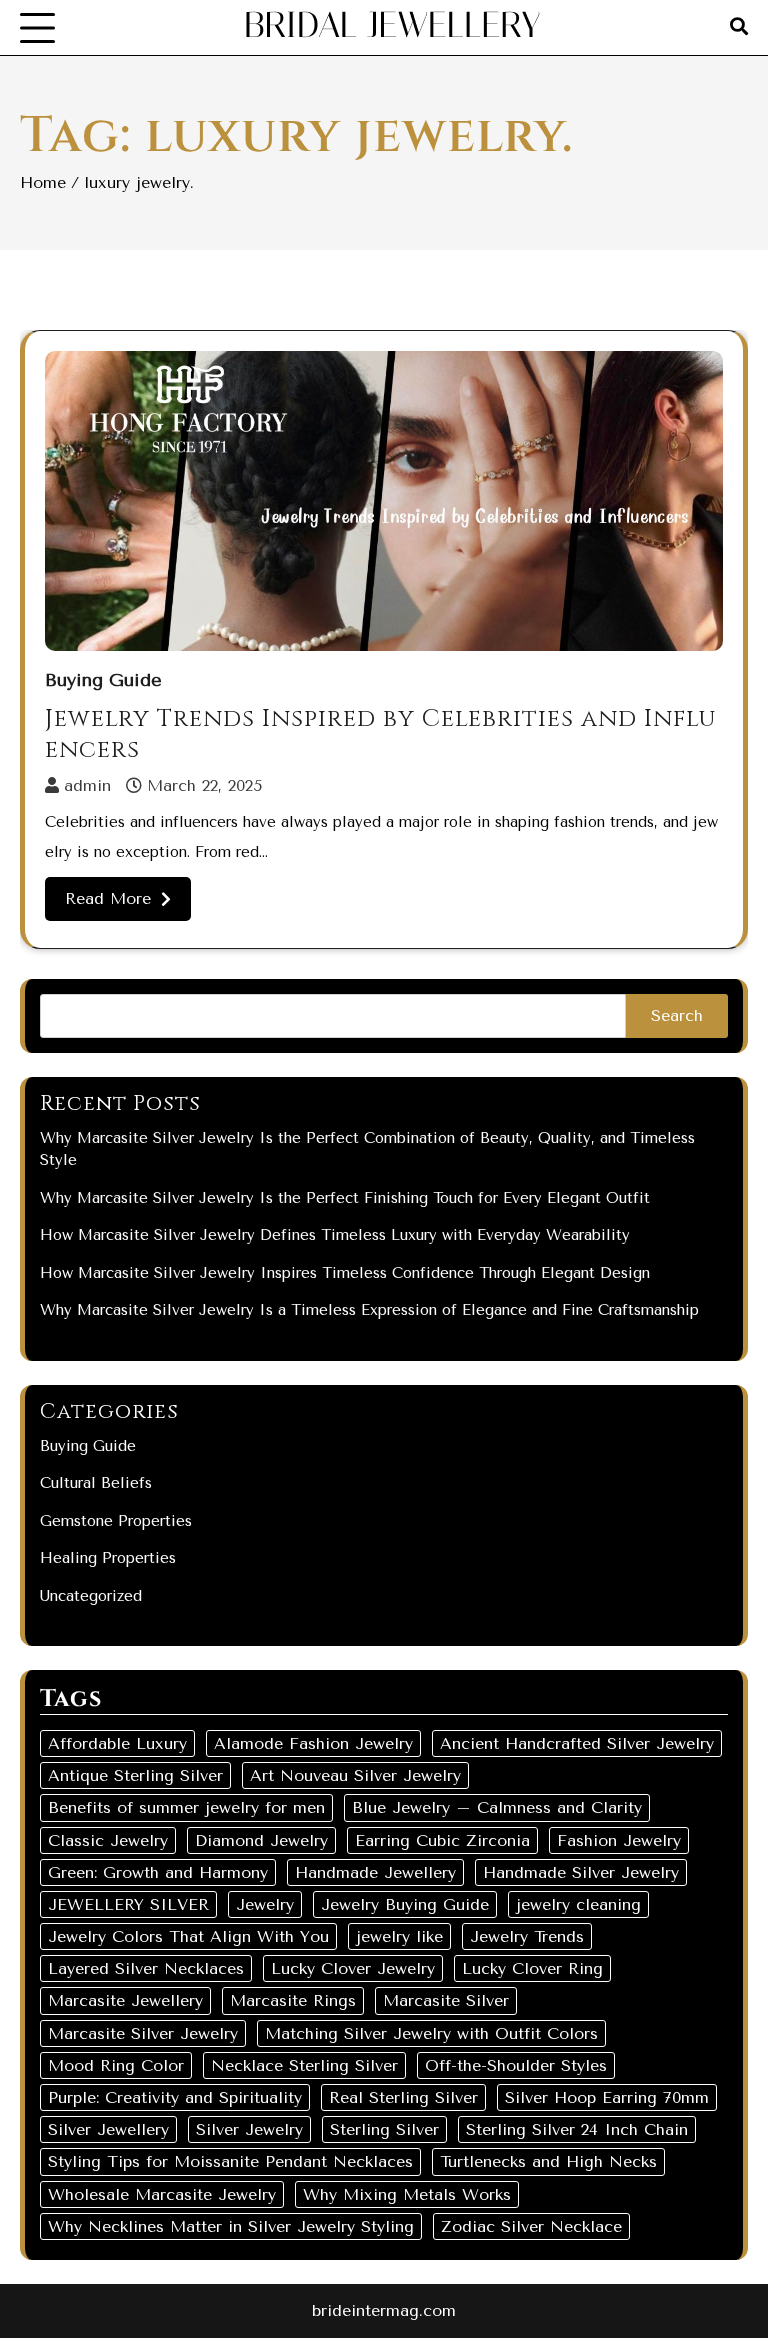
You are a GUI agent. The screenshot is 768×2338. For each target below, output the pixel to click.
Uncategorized (91, 1596)
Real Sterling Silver (403, 2097)
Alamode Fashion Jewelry (313, 1743)
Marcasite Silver (446, 2000)
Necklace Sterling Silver (304, 2065)
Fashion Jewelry (619, 1840)
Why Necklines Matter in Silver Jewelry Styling (231, 2226)
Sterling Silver (384, 2129)
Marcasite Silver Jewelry (143, 2033)
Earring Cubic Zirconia (442, 1840)
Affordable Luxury (117, 1743)
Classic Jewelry (108, 1840)
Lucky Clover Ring (532, 1968)
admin (87, 785)
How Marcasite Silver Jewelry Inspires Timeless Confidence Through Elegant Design (345, 1273)
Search (677, 1015)
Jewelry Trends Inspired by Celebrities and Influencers (380, 734)
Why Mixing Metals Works (407, 2194)
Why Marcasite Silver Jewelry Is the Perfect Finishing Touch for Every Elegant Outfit (345, 1198)
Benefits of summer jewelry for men (186, 1807)
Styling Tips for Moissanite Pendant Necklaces (230, 2161)
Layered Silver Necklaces (146, 1968)
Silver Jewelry (249, 2129)
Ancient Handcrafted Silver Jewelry (577, 1743)
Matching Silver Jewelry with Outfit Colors (431, 2033)
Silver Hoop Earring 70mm (607, 2097)
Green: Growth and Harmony (158, 1872)
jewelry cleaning (578, 1904)
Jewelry (265, 1904)
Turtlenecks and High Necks (548, 2161)
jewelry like (399, 1936)
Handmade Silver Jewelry (581, 1872)
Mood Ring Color (116, 2065)
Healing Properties (108, 1558)
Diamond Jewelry (261, 1840)
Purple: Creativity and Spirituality (175, 2097)
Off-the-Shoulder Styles (516, 2065)
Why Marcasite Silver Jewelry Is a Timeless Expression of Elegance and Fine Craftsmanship (369, 1310)
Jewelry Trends (527, 1936)
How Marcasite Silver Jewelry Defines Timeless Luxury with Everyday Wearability (335, 1235)
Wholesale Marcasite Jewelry (162, 2194)
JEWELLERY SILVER (128, 1904)
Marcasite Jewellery (125, 2000)
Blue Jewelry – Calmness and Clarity (497, 1807)
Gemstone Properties (116, 1521)
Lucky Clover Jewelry (353, 1968)
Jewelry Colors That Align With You (188, 1936)
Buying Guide (103, 680)
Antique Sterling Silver (135, 1775)
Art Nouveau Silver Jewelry (355, 1775)
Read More (108, 898)
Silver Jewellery (108, 2129)
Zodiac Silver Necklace (531, 2226)
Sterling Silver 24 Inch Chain (577, 2129)
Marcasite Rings (293, 2000)
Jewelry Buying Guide (405, 1904)
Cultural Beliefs (96, 1483)
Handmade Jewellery (375, 1872)
